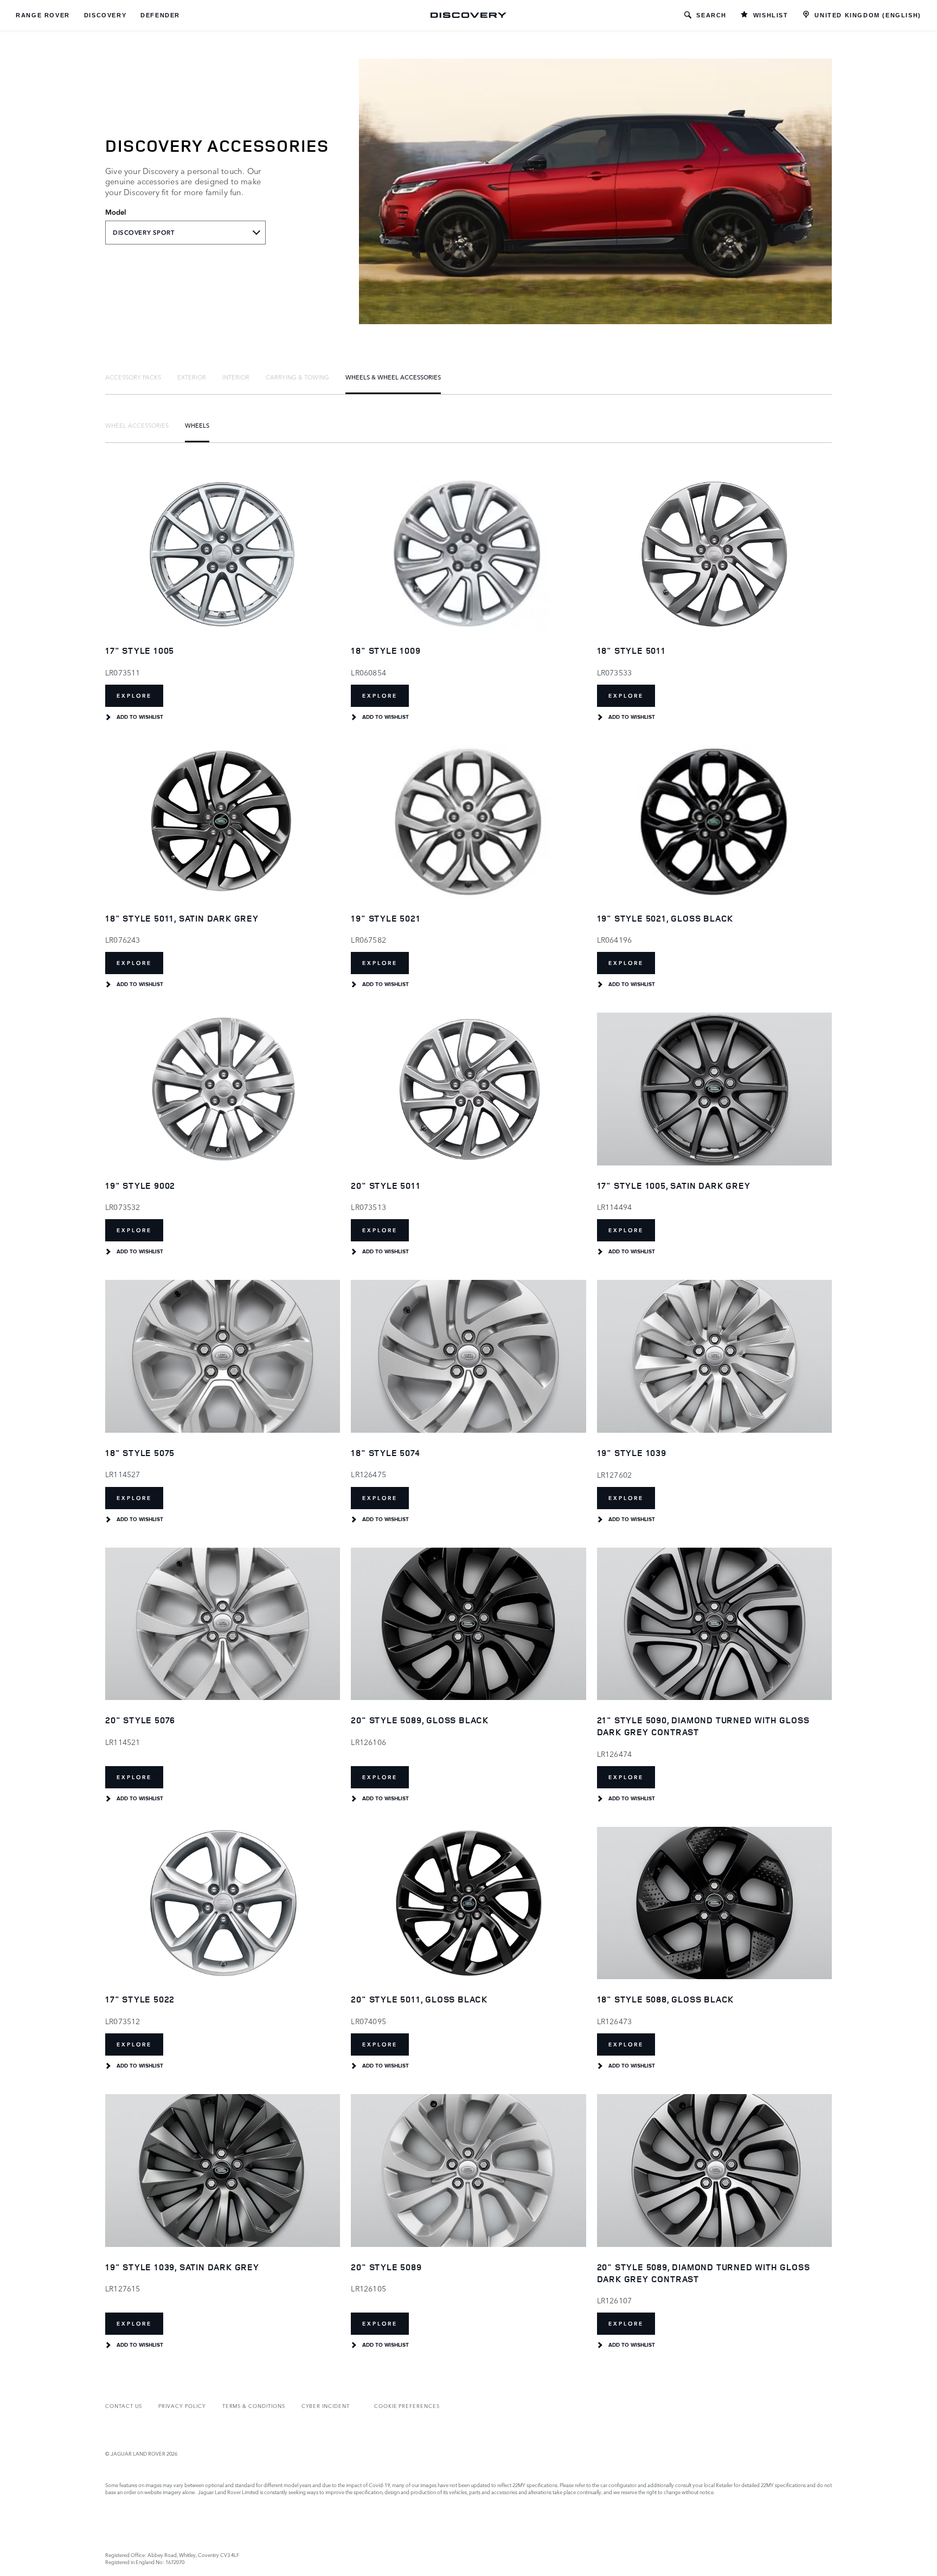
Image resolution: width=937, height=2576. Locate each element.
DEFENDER (160, 15)
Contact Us (124, 2406)
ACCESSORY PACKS (133, 377)
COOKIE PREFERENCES (407, 2406)
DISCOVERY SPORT (144, 233)
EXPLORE (134, 696)
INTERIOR (236, 377)
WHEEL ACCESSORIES (137, 425)
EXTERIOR (192, 377)
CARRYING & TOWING (297, 377)
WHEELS (197, 425)
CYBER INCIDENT (326, 2406)
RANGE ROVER (43, 15)
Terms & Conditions (254, 2406)
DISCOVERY (105, 15)
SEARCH (711, 15)
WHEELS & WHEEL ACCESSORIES (393, 377)
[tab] (133, 377)
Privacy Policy (182, 2406)
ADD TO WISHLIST (140, 717)
